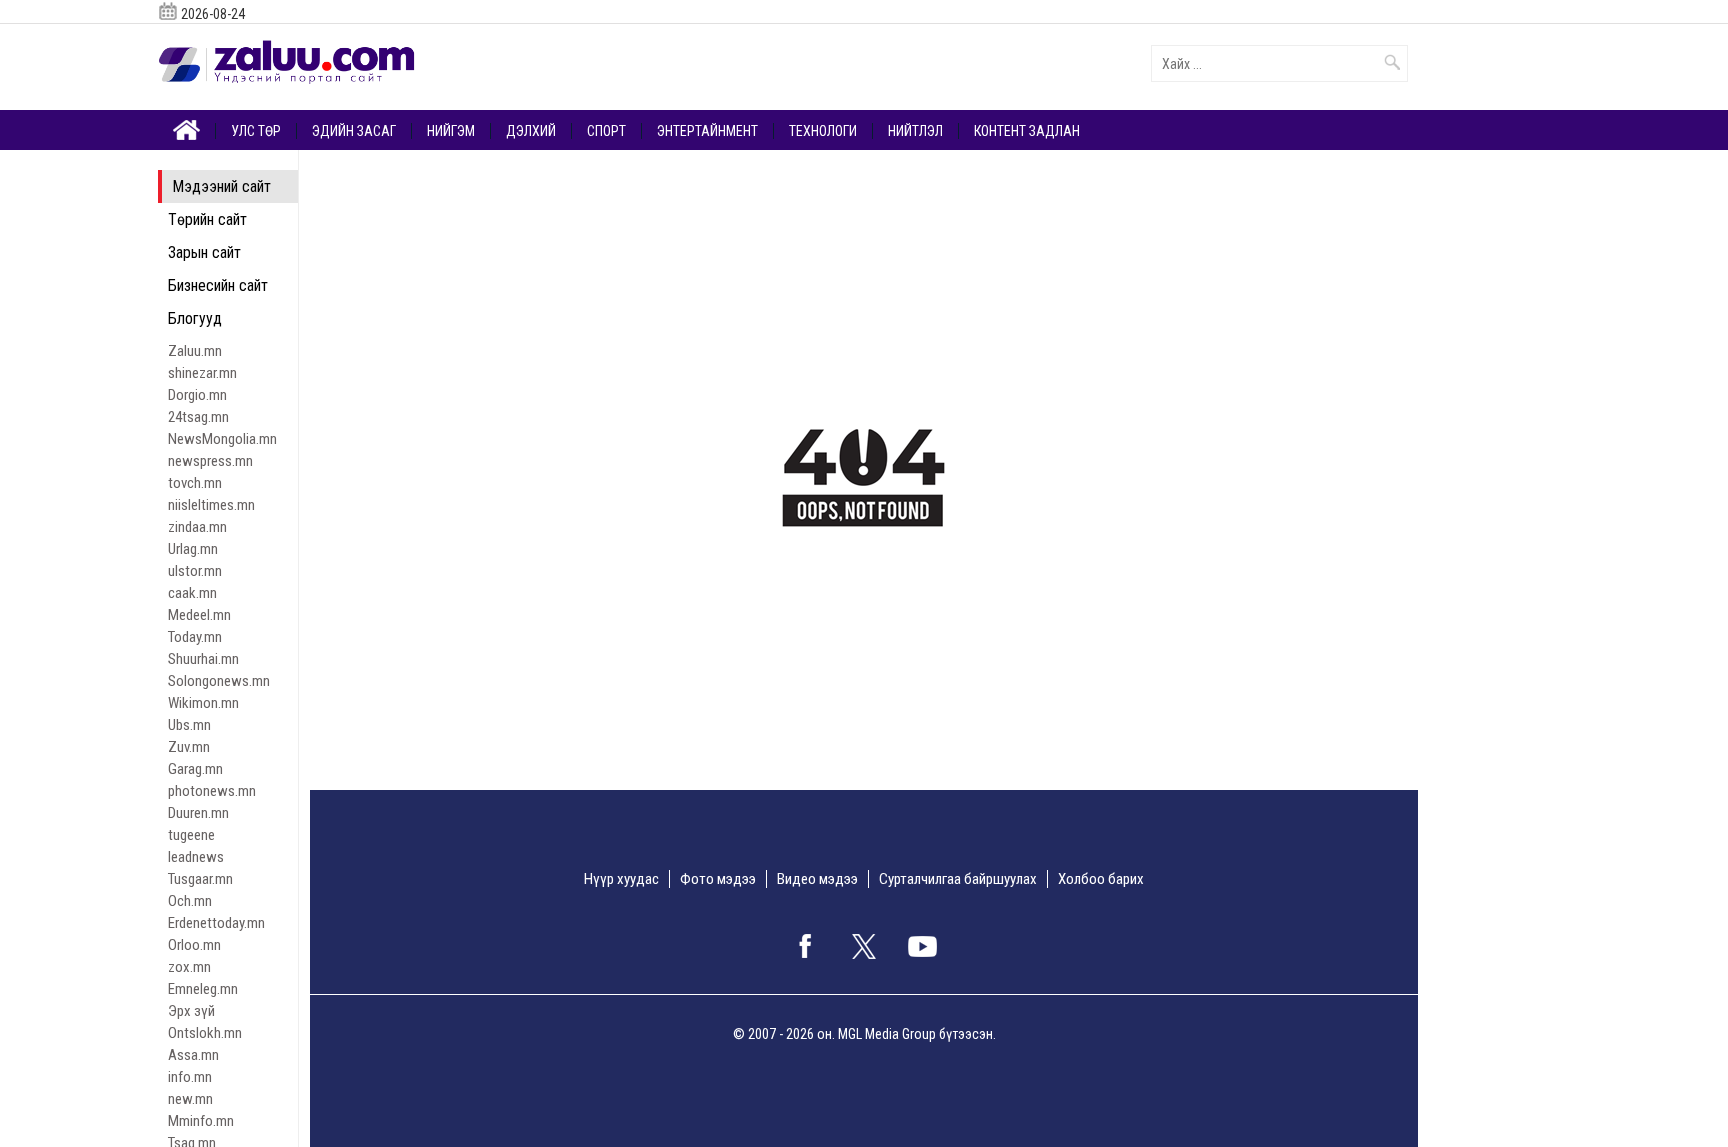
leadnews (196, 857)
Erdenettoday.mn (216, 923)
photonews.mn (212, 791)
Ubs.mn (189, 725)
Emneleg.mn (203, 989)
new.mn (190, 1099)
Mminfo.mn (201, 1121)
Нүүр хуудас (621, 879)
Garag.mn (195, 769)
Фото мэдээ (718, 879)
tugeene (191, 835)
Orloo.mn (194, 945)
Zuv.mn (189, 747)
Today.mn (195, 637)
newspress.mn (210, 461)
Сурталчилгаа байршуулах (958, 879)
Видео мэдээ (817, 879)
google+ (923, 946)
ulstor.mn (195, 571)
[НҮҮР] (187, 128)
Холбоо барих (1101, 879)
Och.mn (190, 901)
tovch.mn (195, 483)
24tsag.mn (198, 417)
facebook (805, 946)
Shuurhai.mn (203, 659)
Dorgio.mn (197, 395)
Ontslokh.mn (205, 1033)
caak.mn (192, 593)
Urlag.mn (193, 549)
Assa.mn (193, 1055)
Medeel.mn (199, 615)
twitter (864, 946)
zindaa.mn (197, 527)
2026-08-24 (213, 14)
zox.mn (189, 967)
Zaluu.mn (195, 351)
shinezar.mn (202, 373)
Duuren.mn (198, 813)
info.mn (190, 1077)
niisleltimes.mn (211, 505)
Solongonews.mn (219, 681)
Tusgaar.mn (200, 879)
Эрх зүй (191, 1011)
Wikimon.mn (203, 703)
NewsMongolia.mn (222, 439)
